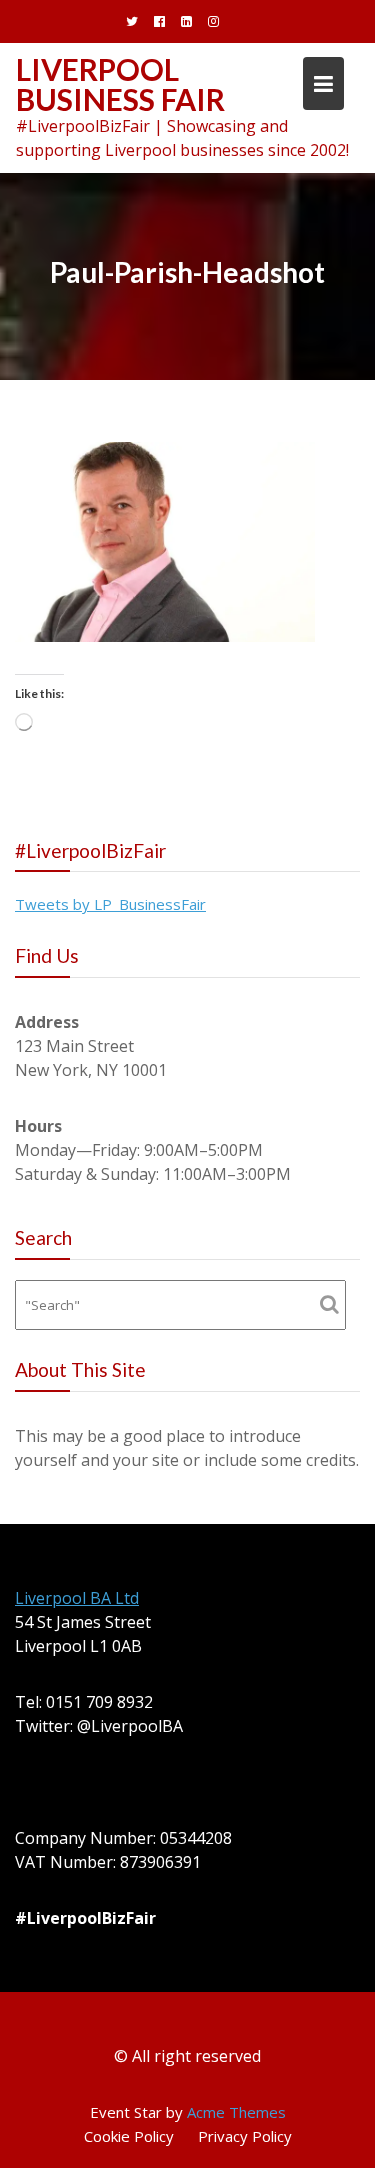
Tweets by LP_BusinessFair (110, 904)
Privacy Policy (245, 2136)
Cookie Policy (129, 2136)
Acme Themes (236, 2112)
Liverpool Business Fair (120, 84)
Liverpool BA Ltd (77, 1598)
